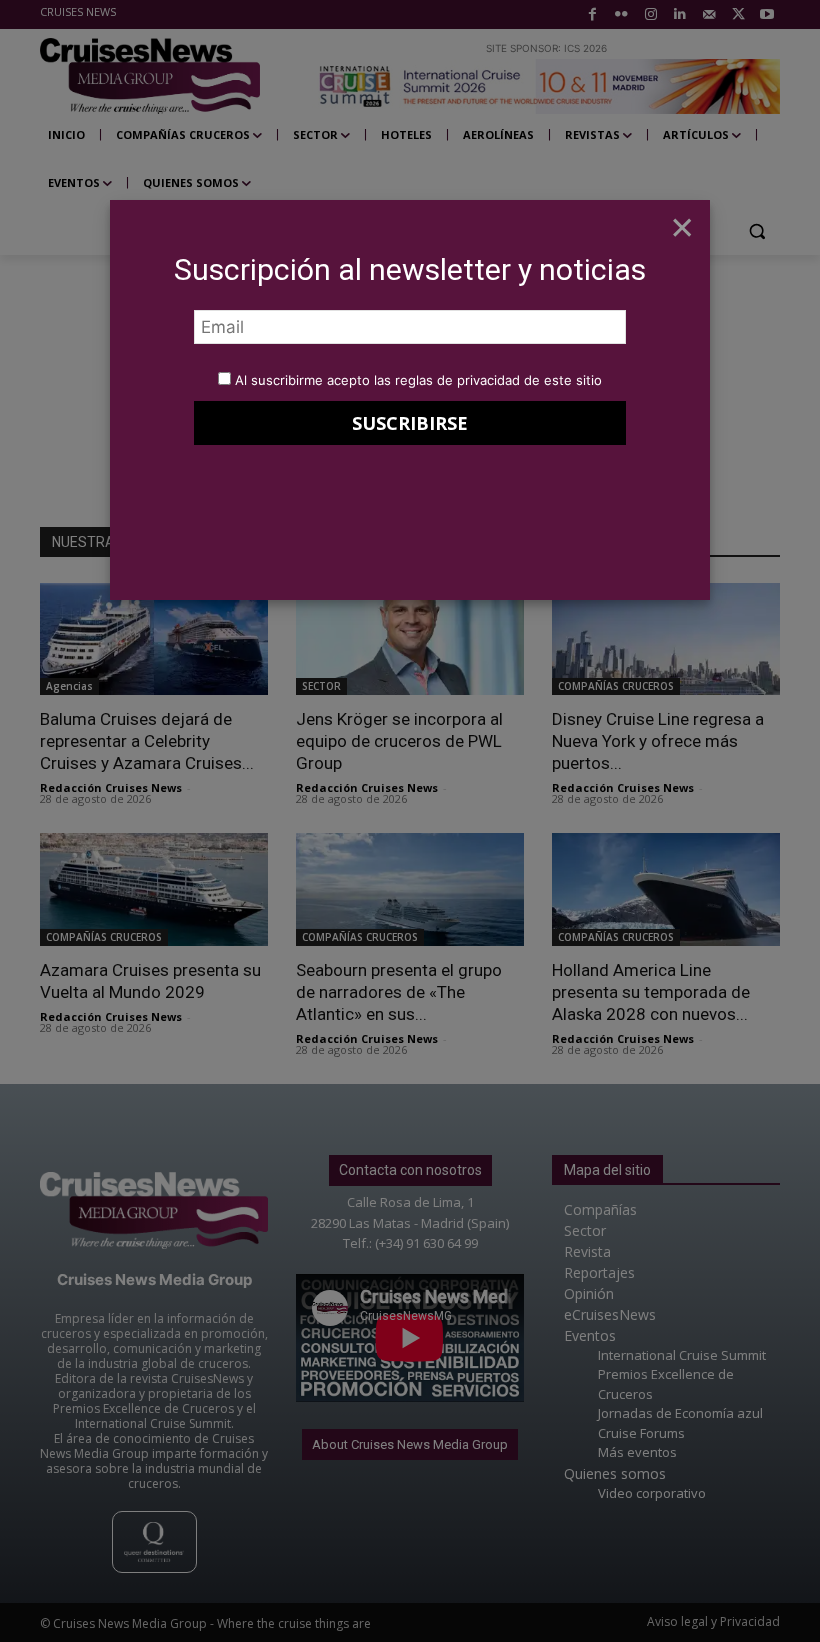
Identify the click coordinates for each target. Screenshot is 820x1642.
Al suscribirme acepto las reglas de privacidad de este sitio (418, 380)
